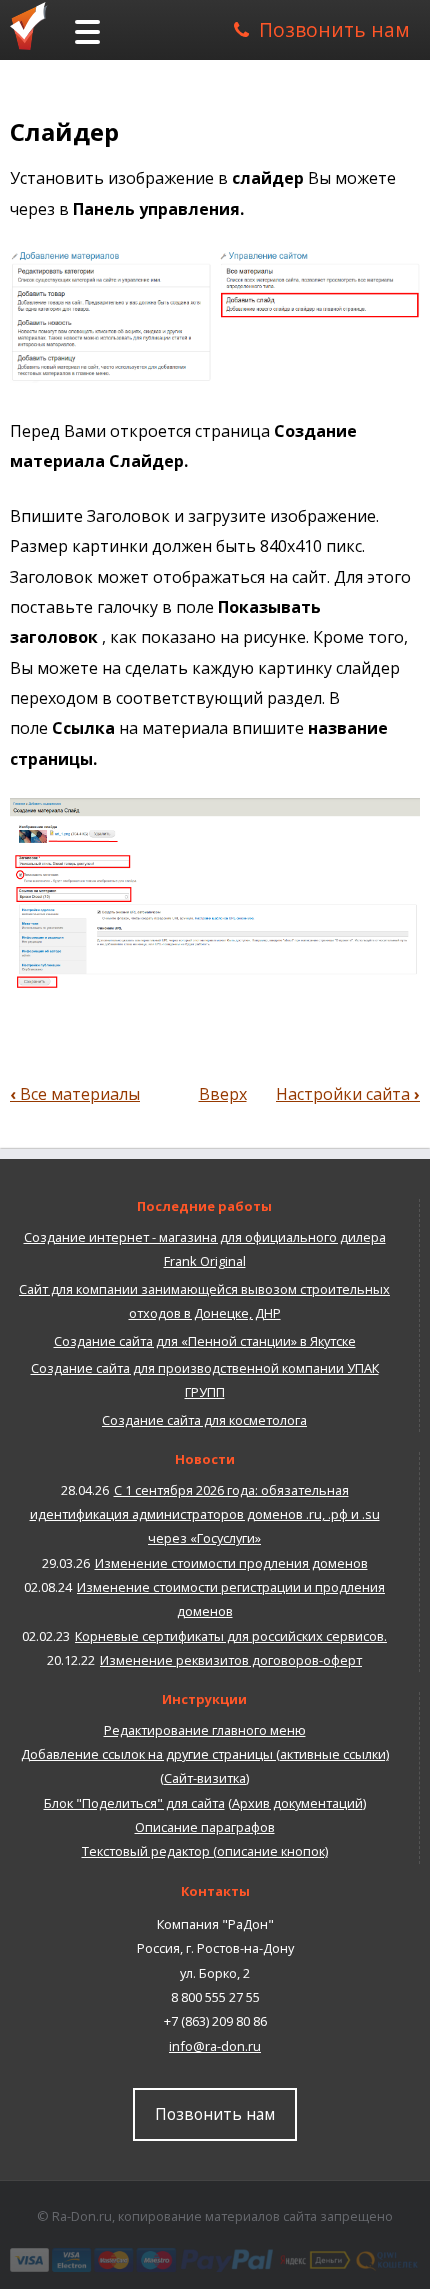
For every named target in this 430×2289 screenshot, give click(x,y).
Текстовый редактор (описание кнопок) (205, 1851)
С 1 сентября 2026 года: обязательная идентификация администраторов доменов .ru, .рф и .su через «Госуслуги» (205, 1514)
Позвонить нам (334, 30)
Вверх (223, 1094)
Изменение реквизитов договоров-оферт (231, 1660)
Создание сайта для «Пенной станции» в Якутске (205, 1341)
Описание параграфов (205, 1827)
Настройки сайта (348, 1094)
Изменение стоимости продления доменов (231, 1563)
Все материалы (75, 1094)
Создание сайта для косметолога (204, 1420)
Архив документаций (297, 1803)
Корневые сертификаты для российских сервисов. (231, 1636)
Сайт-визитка (205, 1778)
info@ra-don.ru (215, 2046)
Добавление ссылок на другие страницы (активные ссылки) (205, 1754)
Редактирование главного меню (205, 1730)
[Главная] (35, 25)
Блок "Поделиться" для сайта (134, 1803)
